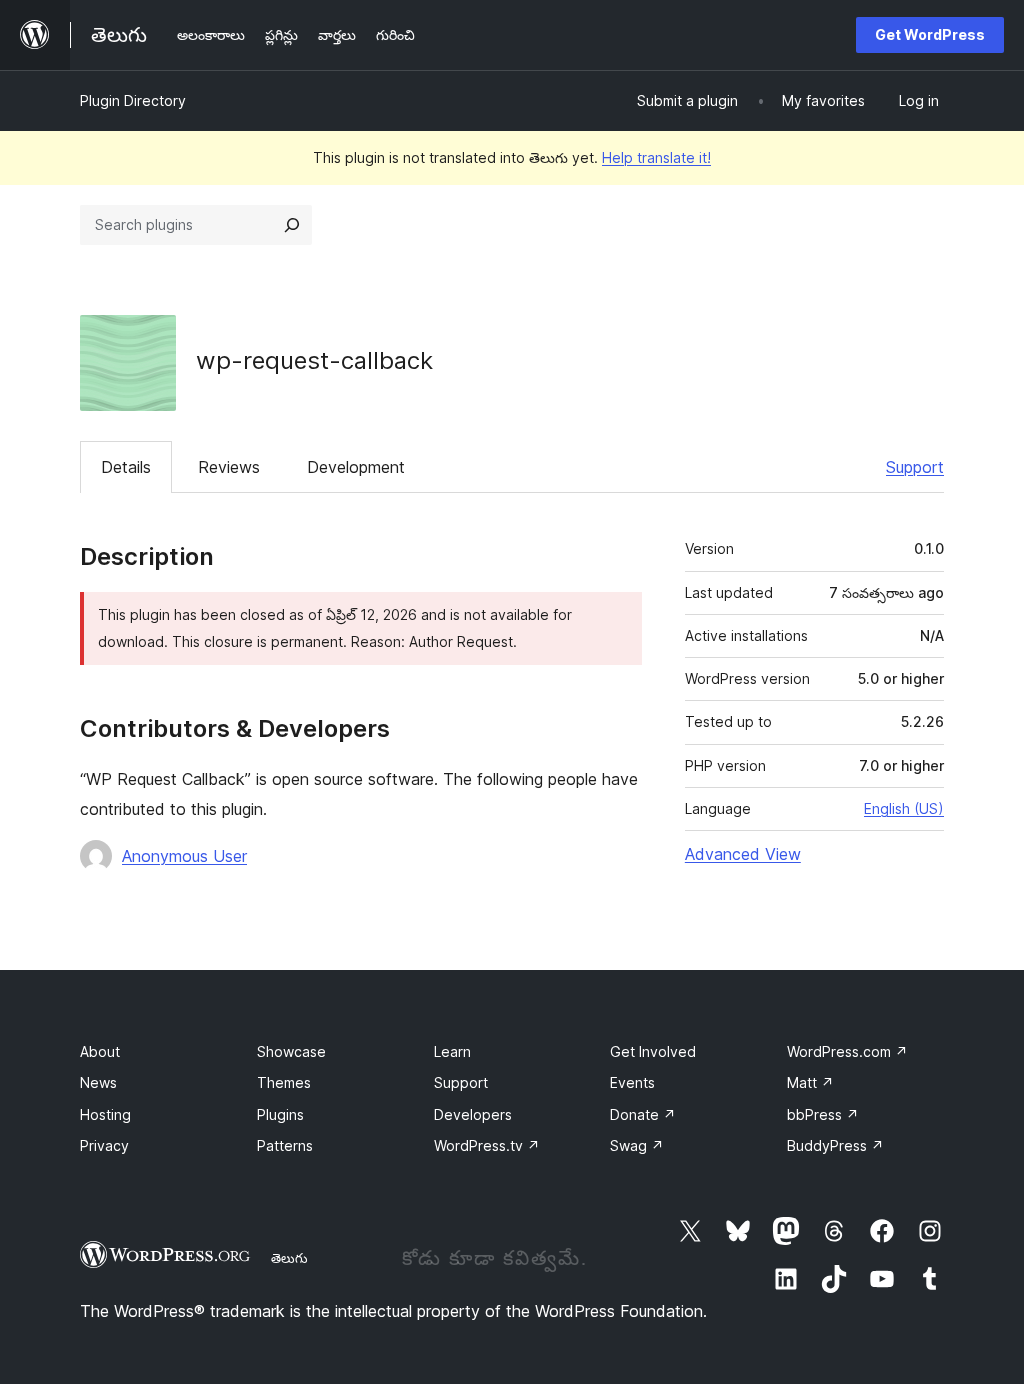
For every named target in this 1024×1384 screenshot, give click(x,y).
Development (356, 467)
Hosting (105, 1114)
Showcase (291, 1051)
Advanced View (743, 854)
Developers (473, 1114)
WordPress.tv (487, 1145)
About (100, 1051)
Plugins (280, 1114)
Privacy (104, 1145)
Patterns (285, 1145)
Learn (452, 1051)
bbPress (823, 1114)
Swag (637, 1145)
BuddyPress (835, 1145)
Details (126, 467)
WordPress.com (847, 1051)
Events (632, 1082)
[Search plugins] (292, 225)
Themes (284, 1082)
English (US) (904, 808)
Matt (810, 1082)
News (98, 1082)
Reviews (229, 467)
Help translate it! (656, 157)
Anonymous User (184, 856)
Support (915, 467)
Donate (643, 1114)
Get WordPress (930, 34)
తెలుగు (289, 1258)
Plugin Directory (133, 100)
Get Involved (653, 1051)
